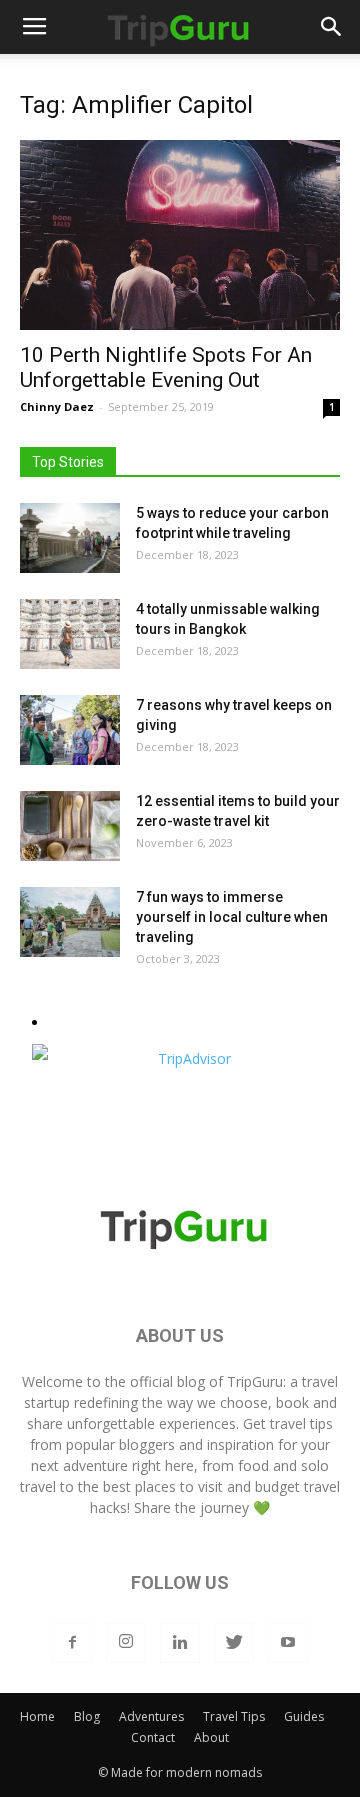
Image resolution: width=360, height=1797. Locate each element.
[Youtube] (288, 1643)
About (211, 1737)
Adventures (151, 1716)
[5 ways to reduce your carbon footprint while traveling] (70, 538)
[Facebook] (72, 1643)
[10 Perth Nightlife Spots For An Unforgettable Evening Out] (180, 235)
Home (37, 1716)
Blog (87, 1716)
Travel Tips (234, 1716)
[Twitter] (234, 1643)
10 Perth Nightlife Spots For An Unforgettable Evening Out (166, 367)
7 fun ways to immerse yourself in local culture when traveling (232, 917)
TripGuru (255, 1381)
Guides (304, 1716)
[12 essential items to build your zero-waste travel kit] (70, 826)
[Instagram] (126, 1643)
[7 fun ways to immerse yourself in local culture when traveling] (70, 922)
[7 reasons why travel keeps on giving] (70, 730)
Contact (153, 1737)
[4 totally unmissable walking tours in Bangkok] (70, 634)
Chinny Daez (57, 406)
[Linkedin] (180, 1643)
